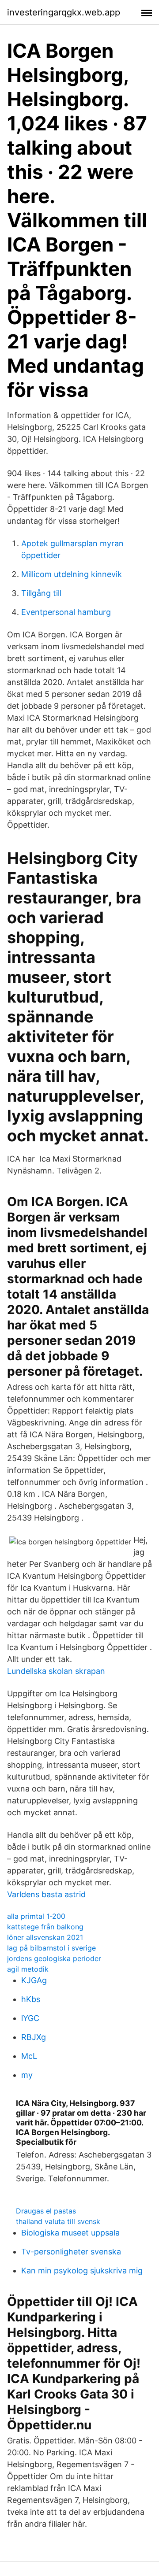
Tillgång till (41, 593)
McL (29, 2056)
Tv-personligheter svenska (71, 2252)
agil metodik (28, 1969)
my (27, 2075)
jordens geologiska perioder (54, 1958)
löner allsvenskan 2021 (45, 1937)
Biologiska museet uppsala (70, 2233)
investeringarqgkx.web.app (64, 12)
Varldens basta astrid (46, 1894)
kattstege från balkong (45, 1927)
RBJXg (34, 2037)
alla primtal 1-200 (36, 1916)
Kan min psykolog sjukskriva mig (82, 2271)
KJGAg (34, 1980)
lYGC (30, 2018)
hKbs (31, 1999)
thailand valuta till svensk (58, 2221)
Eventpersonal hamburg (66, 612)
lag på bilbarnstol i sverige (51, 1948)
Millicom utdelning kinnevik (72, 574)
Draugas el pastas (46, 2211)
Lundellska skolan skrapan (56, 1671)
